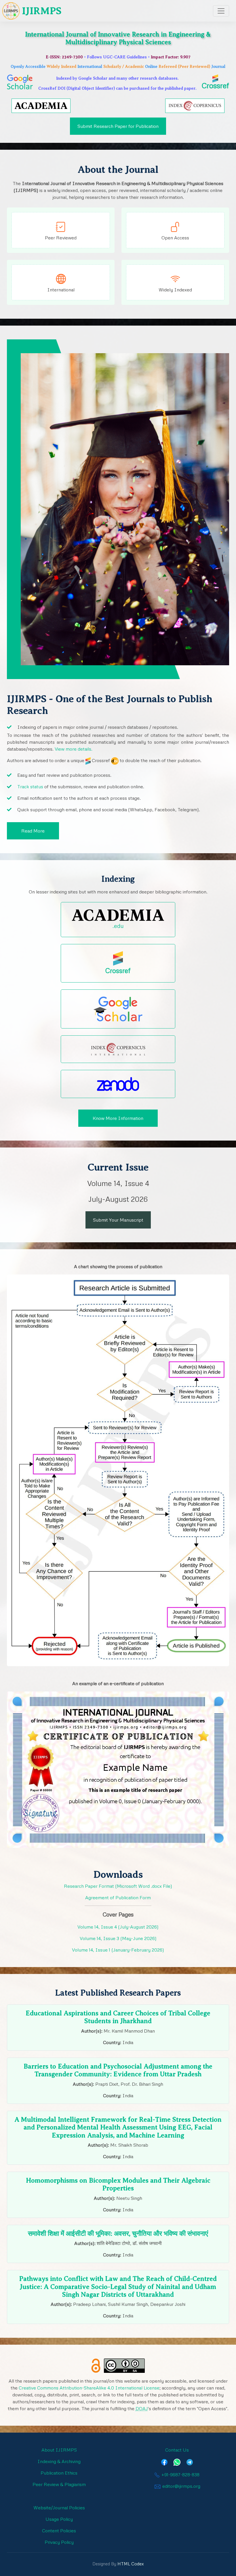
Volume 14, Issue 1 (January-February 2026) (118, 1950)
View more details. (74, 749)
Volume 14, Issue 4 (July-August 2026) (118, 1927)
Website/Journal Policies (59, 2508)
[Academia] (41, 105)
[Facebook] (164, 2461)
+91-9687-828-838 (180, 2475)
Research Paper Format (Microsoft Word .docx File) (118, 1886)
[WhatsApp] (177, 2461)
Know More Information (118, 1118)
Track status (30, 787)
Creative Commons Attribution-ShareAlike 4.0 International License (89, 2388)
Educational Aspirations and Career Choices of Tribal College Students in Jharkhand (118, 2017)
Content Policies (59, 2531)
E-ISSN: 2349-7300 (64, 57)
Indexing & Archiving (59, 2461)
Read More (33, 831)
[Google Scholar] (118, 1009)
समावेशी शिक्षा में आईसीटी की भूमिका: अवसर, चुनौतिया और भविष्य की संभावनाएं (118, 2234)
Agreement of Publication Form (118, 1898)
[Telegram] (190, 2461)
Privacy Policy (59, 2542)
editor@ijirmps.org (181, 2486)
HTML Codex (131, 2564)
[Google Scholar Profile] (20, 81)
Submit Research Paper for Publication (118, 126)
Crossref (215, 85)
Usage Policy (59, 2519)
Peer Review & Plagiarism (59, 2484)
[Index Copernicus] (195, 105)
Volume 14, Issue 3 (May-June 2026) (118, 1938)
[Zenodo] (118, 1084)
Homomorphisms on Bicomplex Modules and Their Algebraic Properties (118, 2184)
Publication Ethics (59, 2473)
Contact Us (177, 2450)
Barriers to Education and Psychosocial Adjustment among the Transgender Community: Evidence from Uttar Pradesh (118, 2070)
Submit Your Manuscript (118, 1220)
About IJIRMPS (59, 2450)
